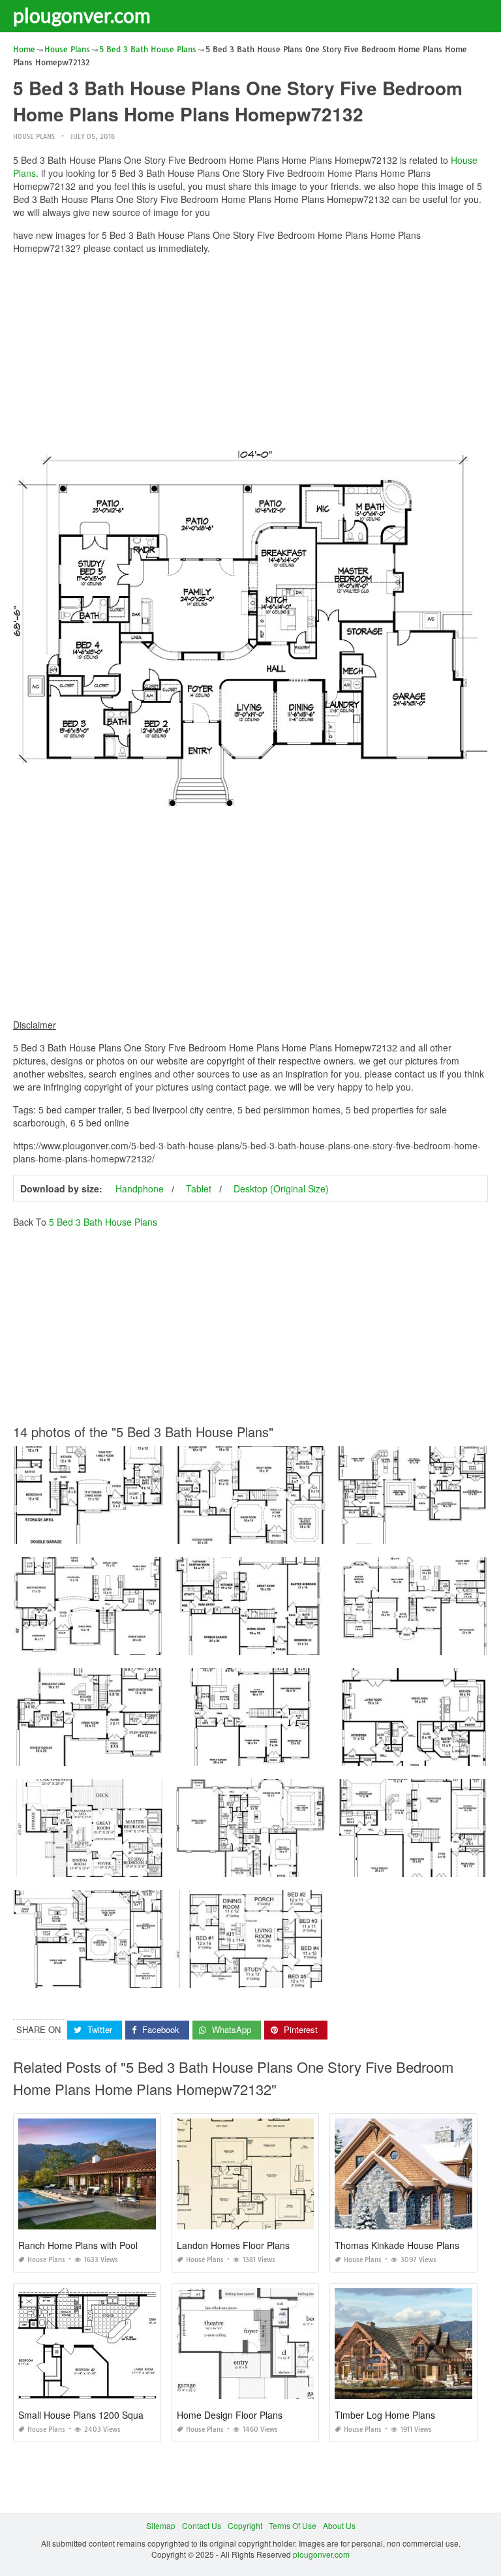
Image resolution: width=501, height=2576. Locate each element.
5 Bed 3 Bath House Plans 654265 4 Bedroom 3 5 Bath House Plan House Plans (159, 1976)
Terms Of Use (293, 2525)
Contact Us (202, 2525)
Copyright (245, 2525)
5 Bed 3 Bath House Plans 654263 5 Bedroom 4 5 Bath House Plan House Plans (159, 1754)
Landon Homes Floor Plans (233, 2245)
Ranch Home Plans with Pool (78, 2245)
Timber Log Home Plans (385, 2415)
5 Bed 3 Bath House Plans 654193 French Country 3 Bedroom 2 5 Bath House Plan (326, 1532)
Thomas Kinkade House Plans (397, 2245)
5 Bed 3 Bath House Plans (103, 1222)
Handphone (140, 1188)
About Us (339, 2525)
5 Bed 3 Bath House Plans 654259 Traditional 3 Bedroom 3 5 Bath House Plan (317, 1865)
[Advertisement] (250, 356)
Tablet (199, 1188)
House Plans (34, 137)
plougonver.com (82, 15)
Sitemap (161, 2525)
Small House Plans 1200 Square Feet (96, 2415)
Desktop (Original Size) (281, 1188)
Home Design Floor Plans (230, 2415)
